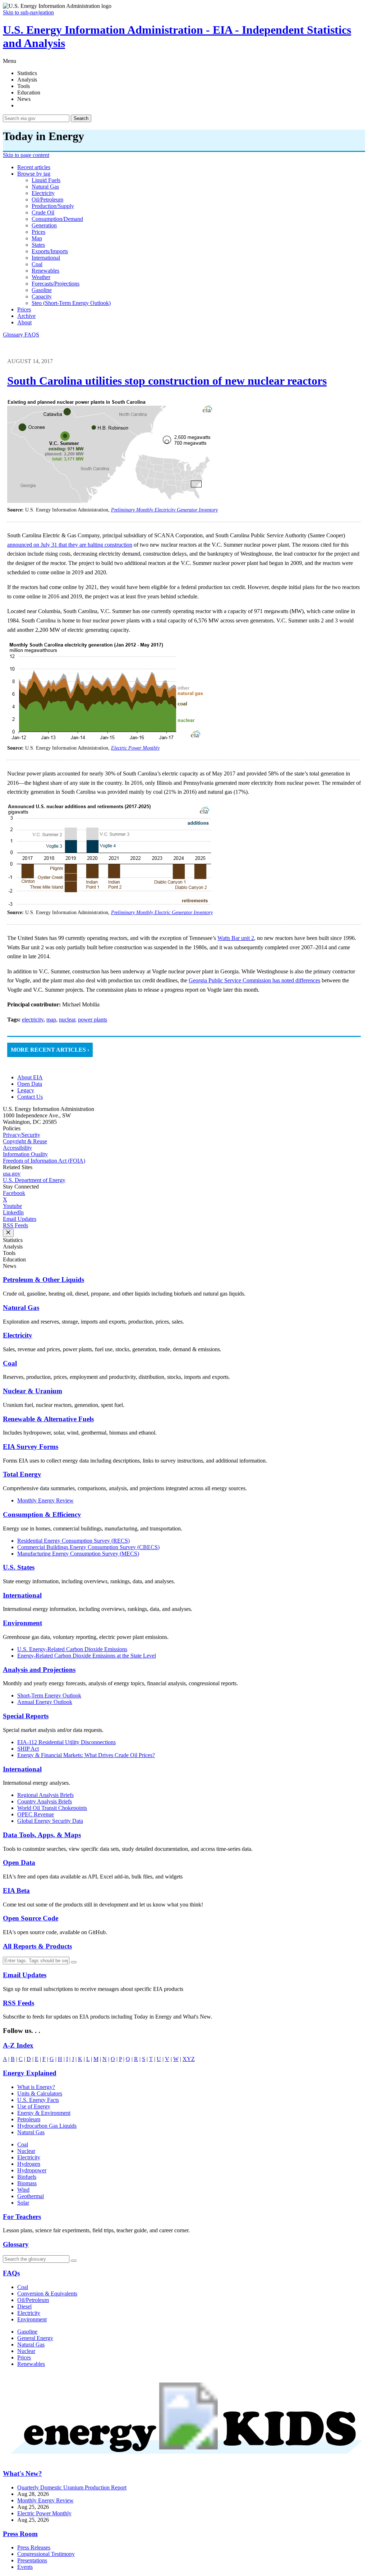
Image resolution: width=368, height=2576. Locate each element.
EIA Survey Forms (31, 1447)
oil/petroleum (47, 200)
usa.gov (12, 1174)
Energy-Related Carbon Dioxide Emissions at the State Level (87, 1656)
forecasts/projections (56, 284)
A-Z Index (18, 2045)
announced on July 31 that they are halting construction (70, 545)
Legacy (26, 1090)
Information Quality (25, 1154)
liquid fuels (46, 180)
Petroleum (29, 2119)
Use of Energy (34, 2106)
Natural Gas (21, 1308)
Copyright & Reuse (25, 1141)
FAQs (11, 2273)
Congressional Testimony (46, 2554)
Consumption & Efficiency (42, 1514)
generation (44, 225)
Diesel (24, 2306)
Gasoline (27, 2332)
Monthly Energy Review (45, 1500)
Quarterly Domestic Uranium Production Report (72, 2487)
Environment (22, 1623)
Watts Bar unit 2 (236, 938)
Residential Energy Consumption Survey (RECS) (73, 1541)
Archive (26, 316)
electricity (43, 193)
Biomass (27, 2183)
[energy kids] (184, 2460)
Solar (23, 2203)
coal (37, 264)
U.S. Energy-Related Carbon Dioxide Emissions (72, 1649)
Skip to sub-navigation (28, 12)
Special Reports (26, 1716)
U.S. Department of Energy (34, 1180)
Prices (24, 309)
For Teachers (22, 2217)
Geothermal (31, 2196)
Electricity (18, 1335)
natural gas (45, 187)
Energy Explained (30, 2073)
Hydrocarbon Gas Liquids (47, 2126)
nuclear (67, 1020)
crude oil (43, 212)
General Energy (35, 2338)
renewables (45, 271)
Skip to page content (26, 155)
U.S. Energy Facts (38, 2100)
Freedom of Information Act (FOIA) (44, 1161)
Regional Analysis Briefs (45, 1795)
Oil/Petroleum (33, 2300)
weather (41, 277)
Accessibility (17, 1148)
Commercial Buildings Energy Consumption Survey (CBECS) (88, 1547)
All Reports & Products (37, 1946)
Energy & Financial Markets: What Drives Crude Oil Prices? (86, 1755)
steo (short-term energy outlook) (71, 303)
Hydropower (32, 2170)
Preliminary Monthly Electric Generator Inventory (162, 912)
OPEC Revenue (36, 1814)
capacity (42, 296)
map (37, 238)
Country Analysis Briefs (45, 1801)
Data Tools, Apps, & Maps (42, 1835)
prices (38, 232)
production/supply (53, 206)
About (24, 322)
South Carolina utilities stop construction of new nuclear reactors (167, 381)
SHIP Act (28, 1749)
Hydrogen (29, 2164)
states (38, 245)
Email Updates (20, 1219)
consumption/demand (57, 219)
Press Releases (34, 2547)
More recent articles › (50, 1050)
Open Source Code (31, 1918)
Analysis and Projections (39, 1670)
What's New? (22, 2473)
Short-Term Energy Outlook (49, 1695)
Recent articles (34, 167)
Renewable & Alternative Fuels (48, 1419)
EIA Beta (16, 1891)
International (22, 1595)
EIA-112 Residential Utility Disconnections (66, 1742)
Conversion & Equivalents (47, 2294)
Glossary (14, 335)
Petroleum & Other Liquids (43, 1280)
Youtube (12, 1206)
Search (81, 118)
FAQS (32, 335)
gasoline (42, 290)
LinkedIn (13, 1212)
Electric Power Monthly (135, 748)
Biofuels (27, 2177)
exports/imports (50, 251)
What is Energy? (36, 2087)
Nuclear (26, 2151)
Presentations (32, 2560)
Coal (10, 1363)
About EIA (30, 1077)
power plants (93, 1020)
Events (25, 2567)
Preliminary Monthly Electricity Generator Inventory (164, 510)
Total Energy (22, 1474)
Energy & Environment (44, 2113)
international (46, 258)
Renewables (31, 2364)
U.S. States (19, 1567)
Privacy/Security (22, 1135)
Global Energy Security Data (50, 1821)
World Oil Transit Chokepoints (52, 1808)
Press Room (20, 2534)
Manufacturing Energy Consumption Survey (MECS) (78, 1554)
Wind (23, 2190)
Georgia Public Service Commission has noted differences (254, 980)
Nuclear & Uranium (33, 1391)
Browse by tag (34, 174)
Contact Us (30, 1097)
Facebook (14, 1193)
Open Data (30, 1084)
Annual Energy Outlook (45, 1702)
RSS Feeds (15, 1225)
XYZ (189, 2059)
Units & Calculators (40, 2093)
